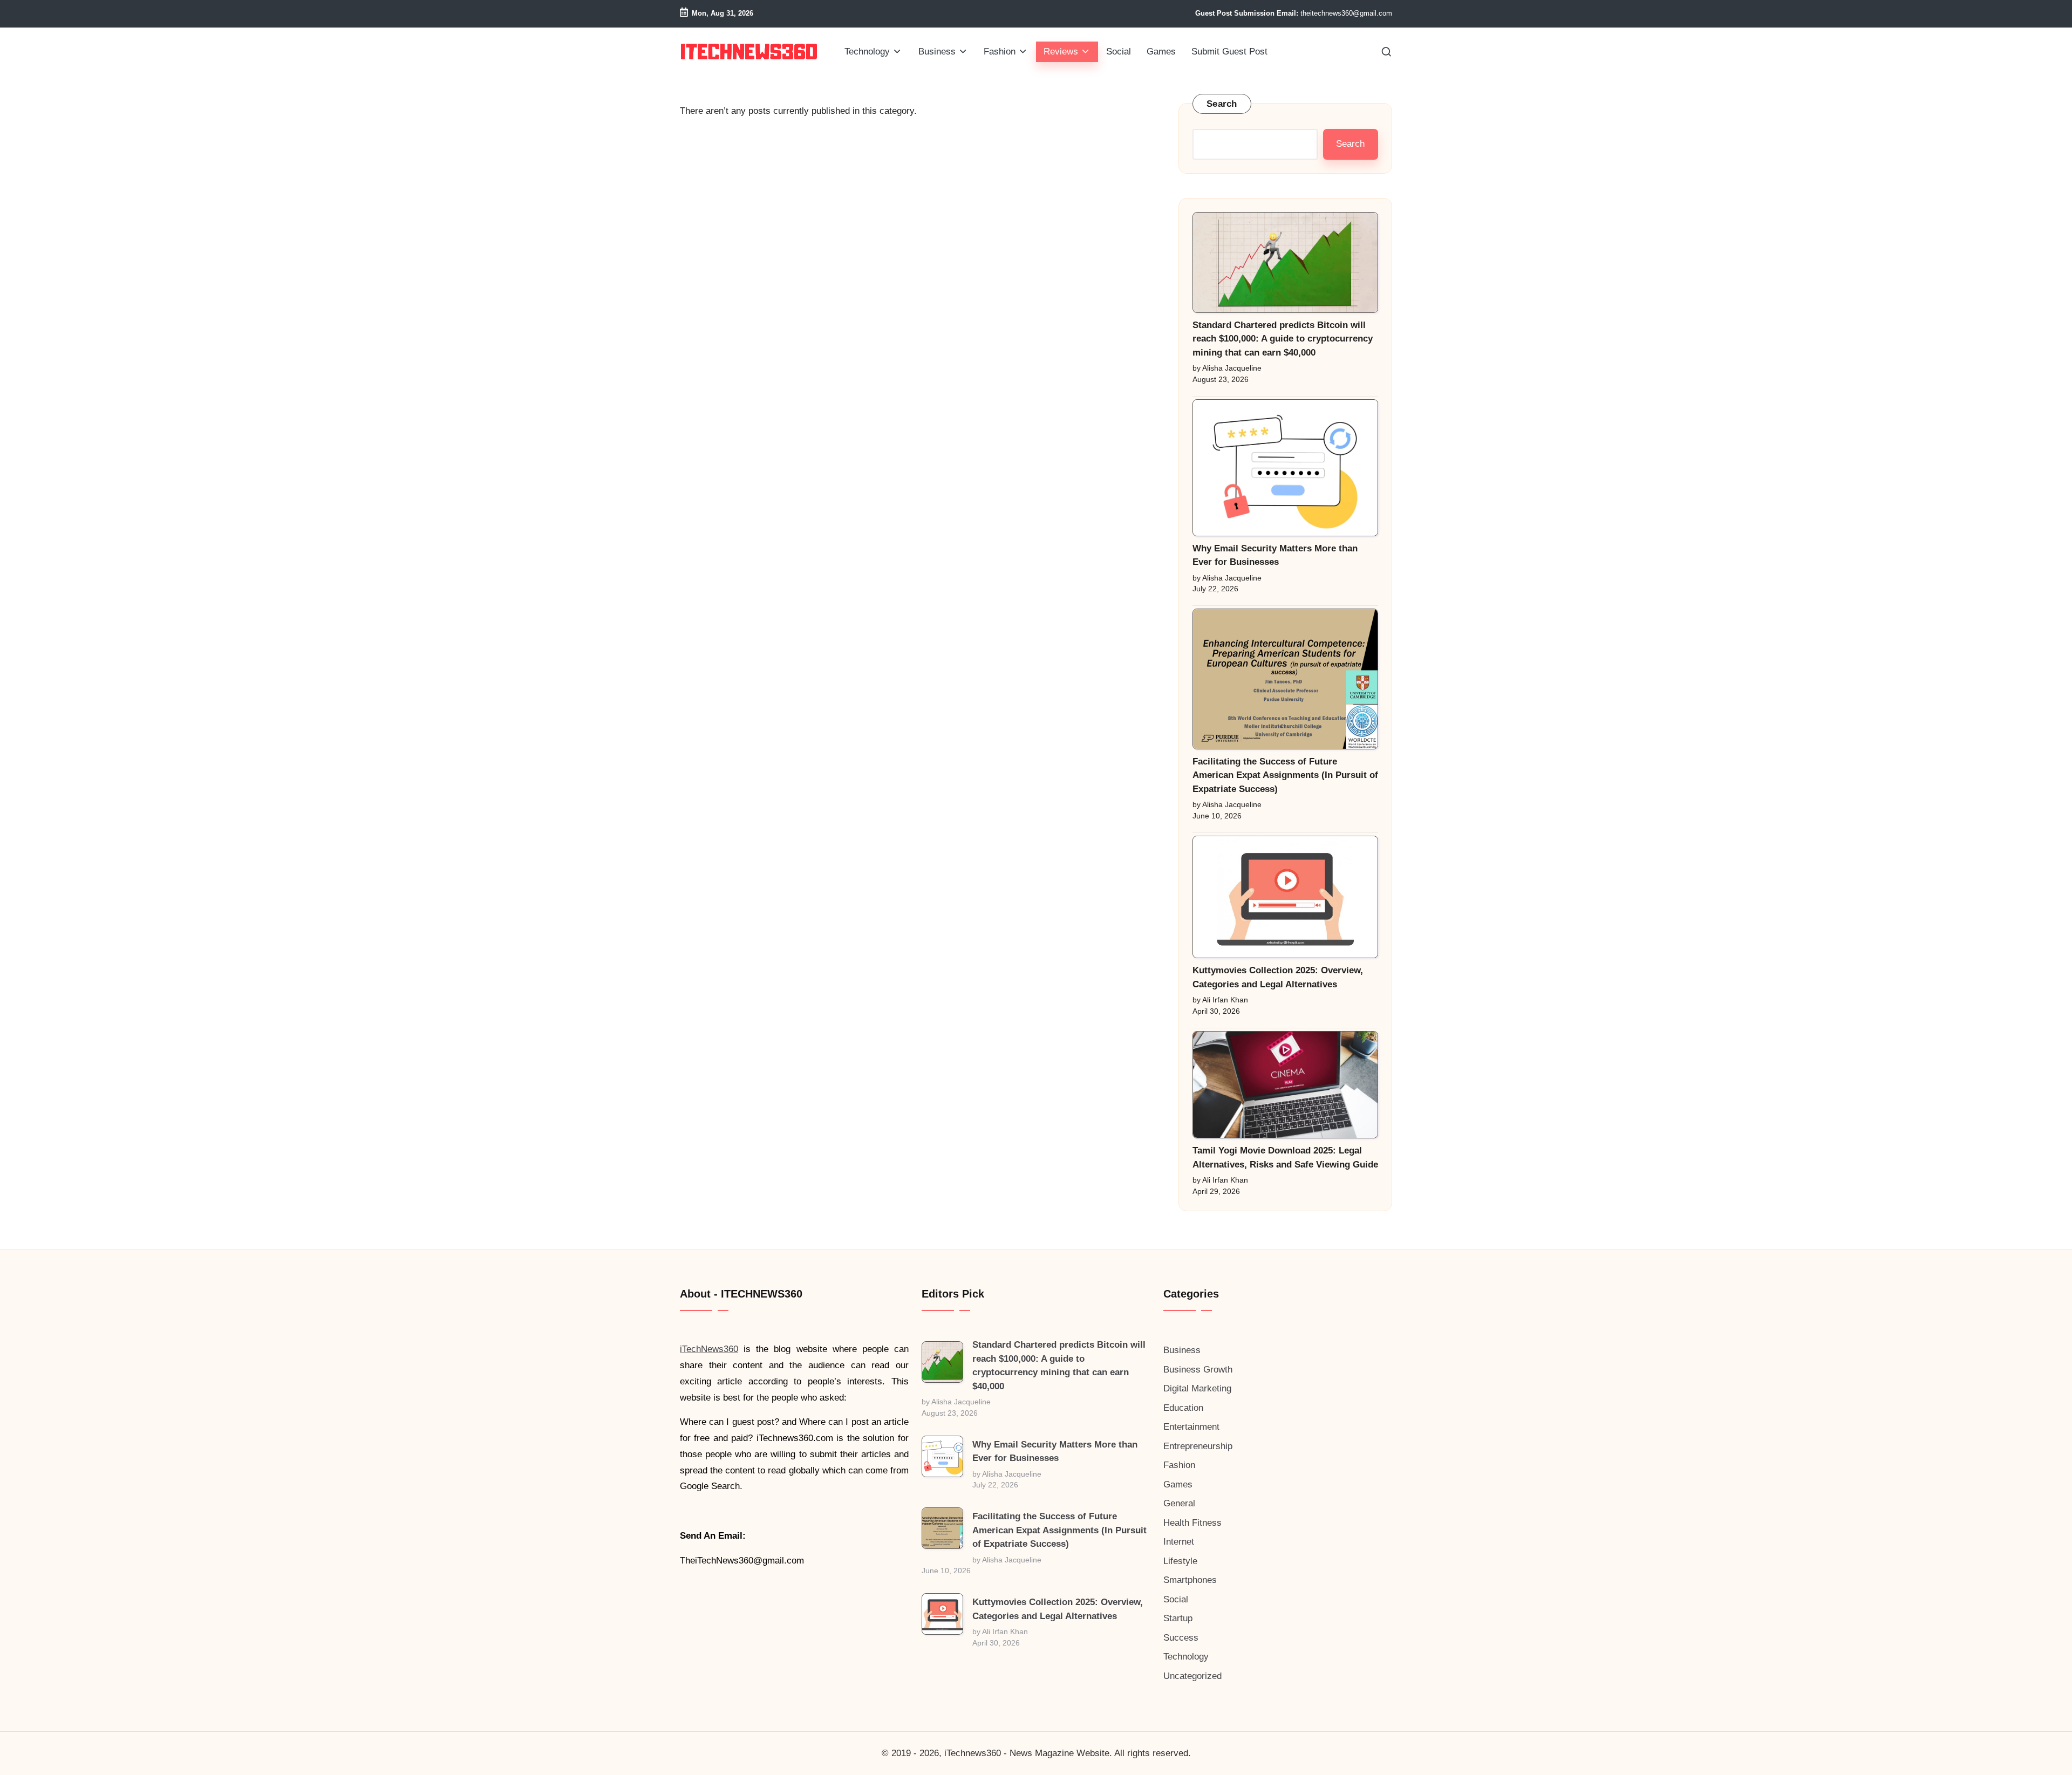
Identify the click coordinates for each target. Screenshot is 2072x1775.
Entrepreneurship (1198, 1446)
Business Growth (1198, 1370)
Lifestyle (1180, 1561)
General (1179, 1503)
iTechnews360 (973, 1753)
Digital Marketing (1197, 1388)
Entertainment (1191, 1427)
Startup (1178, 1618)
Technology (1186, 1657)
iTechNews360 (709, 1349)
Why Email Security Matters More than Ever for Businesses (1275, 555)
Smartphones (1190, 1580)
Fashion (1179, 1465)
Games (1178, 1484)
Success (1181, 1638)
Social (1176, 1599)
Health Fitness (1192, 1523)
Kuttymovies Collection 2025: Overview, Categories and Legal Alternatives (1278, 977)
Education (1183, 1408)
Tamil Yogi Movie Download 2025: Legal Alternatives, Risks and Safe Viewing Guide (1285, 1158)
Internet (1179, 1542)
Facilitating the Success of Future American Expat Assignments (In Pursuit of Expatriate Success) (1285, 775)
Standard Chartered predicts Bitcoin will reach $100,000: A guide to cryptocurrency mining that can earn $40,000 (1283, 339)
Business (1182, 1350)
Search (1222, 104)
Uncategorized (1192, 1676)
